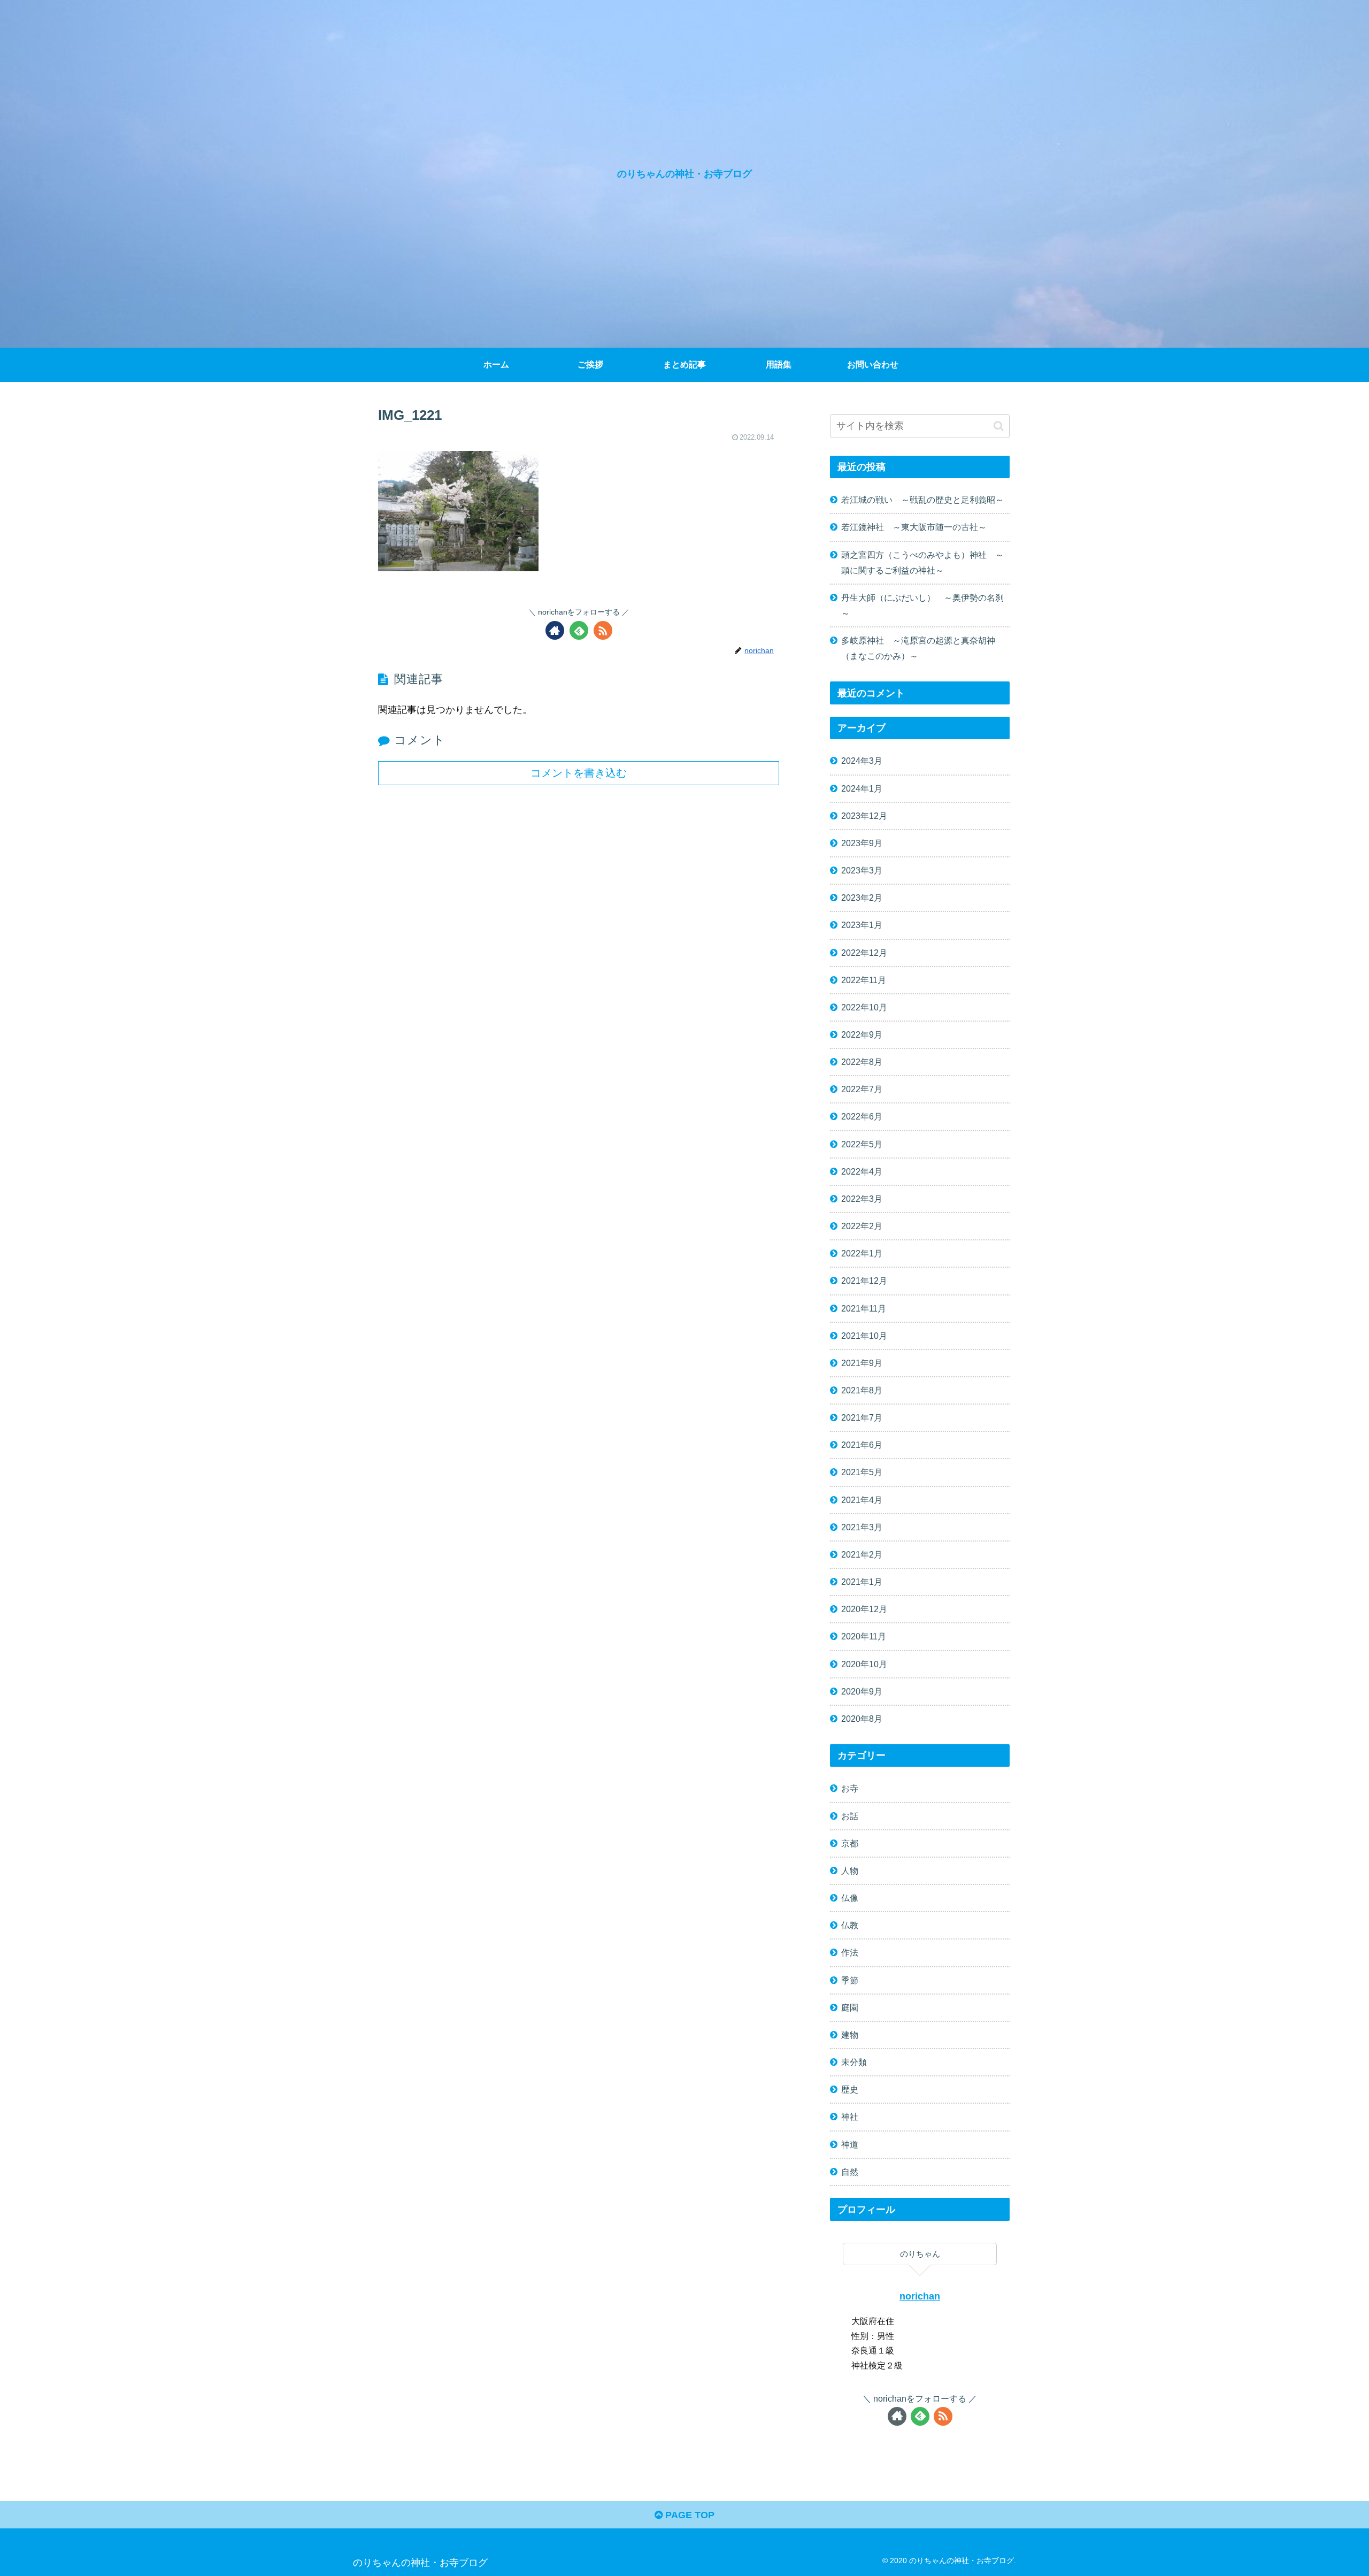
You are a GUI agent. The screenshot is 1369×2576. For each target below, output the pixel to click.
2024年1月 (862, 788)
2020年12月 (864, 1609)
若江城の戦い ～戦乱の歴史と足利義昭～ (922, 500)
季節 (850, 1980)
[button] (999, 426)
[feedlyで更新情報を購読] (579, 630)
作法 (850, 1952)
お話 (850, 1816)
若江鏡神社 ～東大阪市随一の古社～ (914, 527)
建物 (850, 2035)
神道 (850, 2144)
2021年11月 (864, 1308)
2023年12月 (864, 816)
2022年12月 (864, 953)
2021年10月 (864, 1336)
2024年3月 (862, 761)
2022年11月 (864, 980)
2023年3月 (862, 870)
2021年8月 (862, 1390)
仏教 (850, 1925)
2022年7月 (862, 1089)
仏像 (850, 1898)
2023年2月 (862, 898)
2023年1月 (862, 925)
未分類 (854, 2062)
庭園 (850, 2007)
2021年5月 (862, 1472)
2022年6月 (862, 1116)
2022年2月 (862, 1226)
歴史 (850, 2089)
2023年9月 (862, 843)
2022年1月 (862, 1253)
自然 (850, 2172)
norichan (920, 2296)
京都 (850, 1843)
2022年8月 (862, 1062)
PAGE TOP (689, 2515)
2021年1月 (862, 1582)
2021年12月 (864, 1281)
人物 (850, 1870)
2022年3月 (862, 1199)
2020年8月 (862, 1719)
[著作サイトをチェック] (555, 630)
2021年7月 (862, 1417)
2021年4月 (862, 1500)
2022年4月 (862, 1171)
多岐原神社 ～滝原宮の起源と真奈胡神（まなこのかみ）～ (918, 648)
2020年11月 (864, 1636)
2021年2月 (862, 1554)
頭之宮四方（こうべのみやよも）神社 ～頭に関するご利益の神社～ (922, 562)
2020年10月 (864, 1664)
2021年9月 (862, 1363)
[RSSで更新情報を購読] (603, 630)
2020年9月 (862, 1691)
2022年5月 (862, 1144)
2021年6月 (862, 1445)
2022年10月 (864, 1007)
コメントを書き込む (579, 773)
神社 (850, 2117)
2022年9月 (862, 1034)
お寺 (850, 1788)
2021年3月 (862, 1527)
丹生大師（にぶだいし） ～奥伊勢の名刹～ (922, 605)
